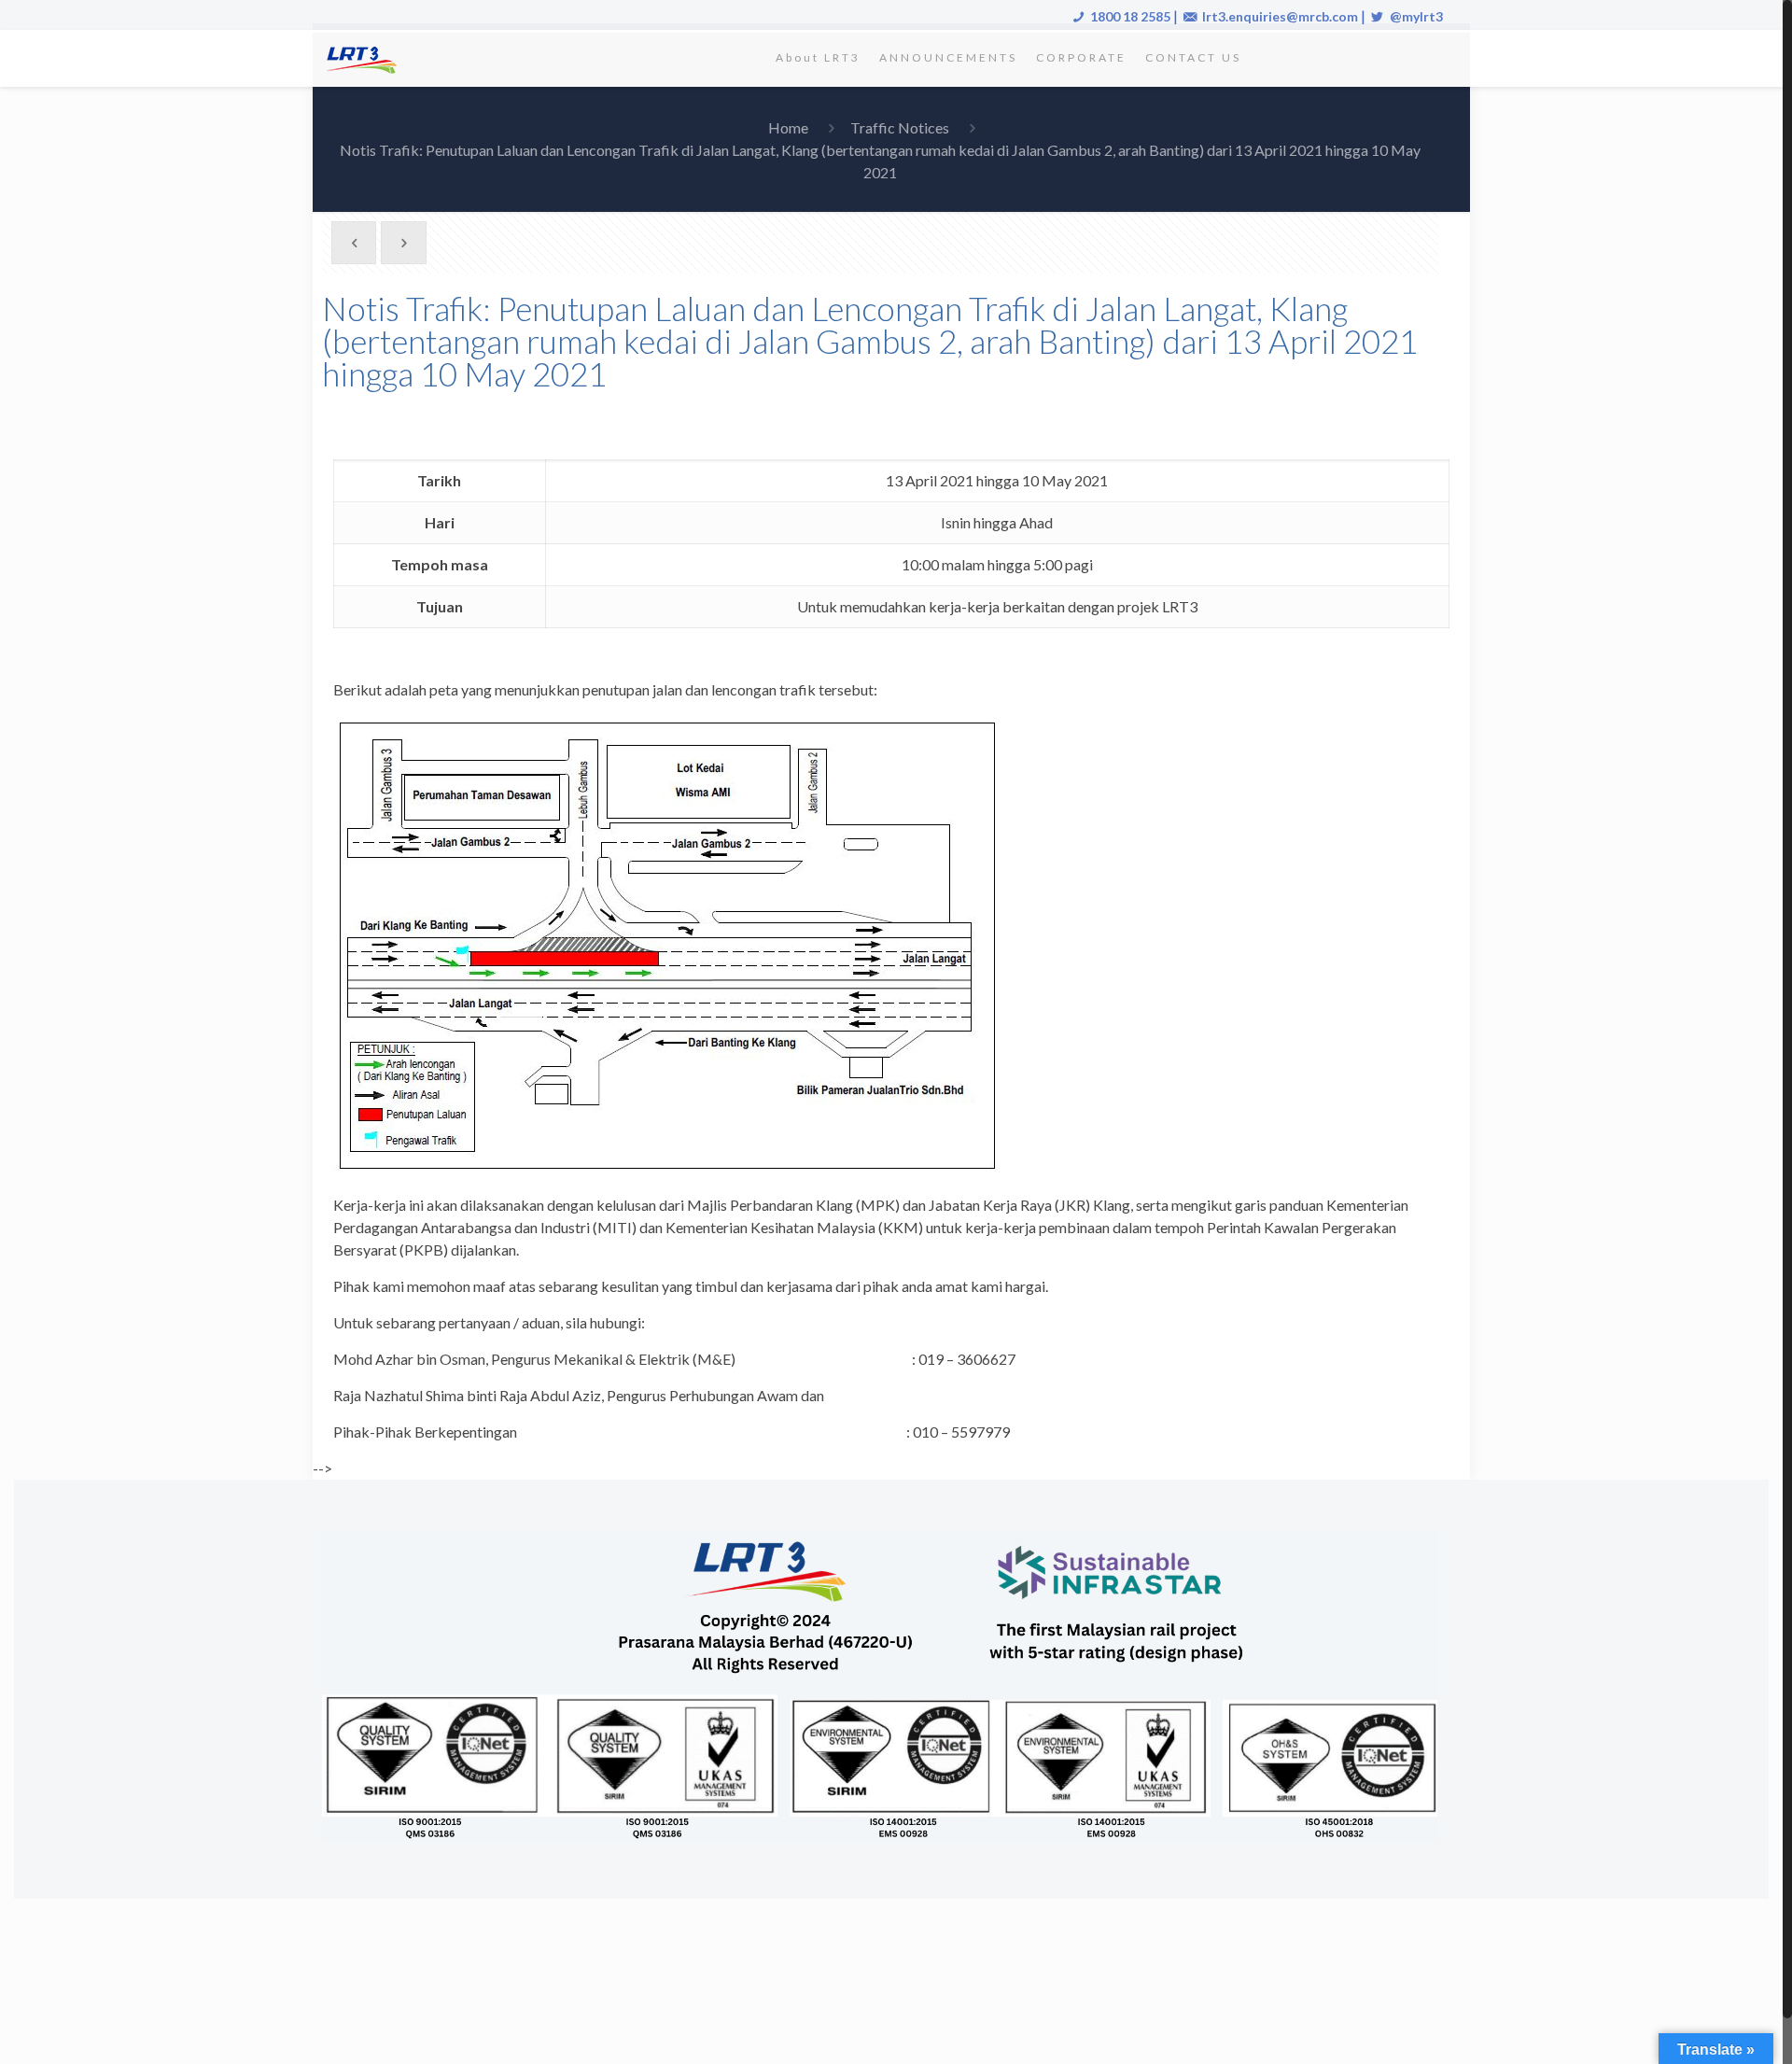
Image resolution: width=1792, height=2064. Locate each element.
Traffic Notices (900, 127)
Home (788, 127)
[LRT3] (365, 58)
